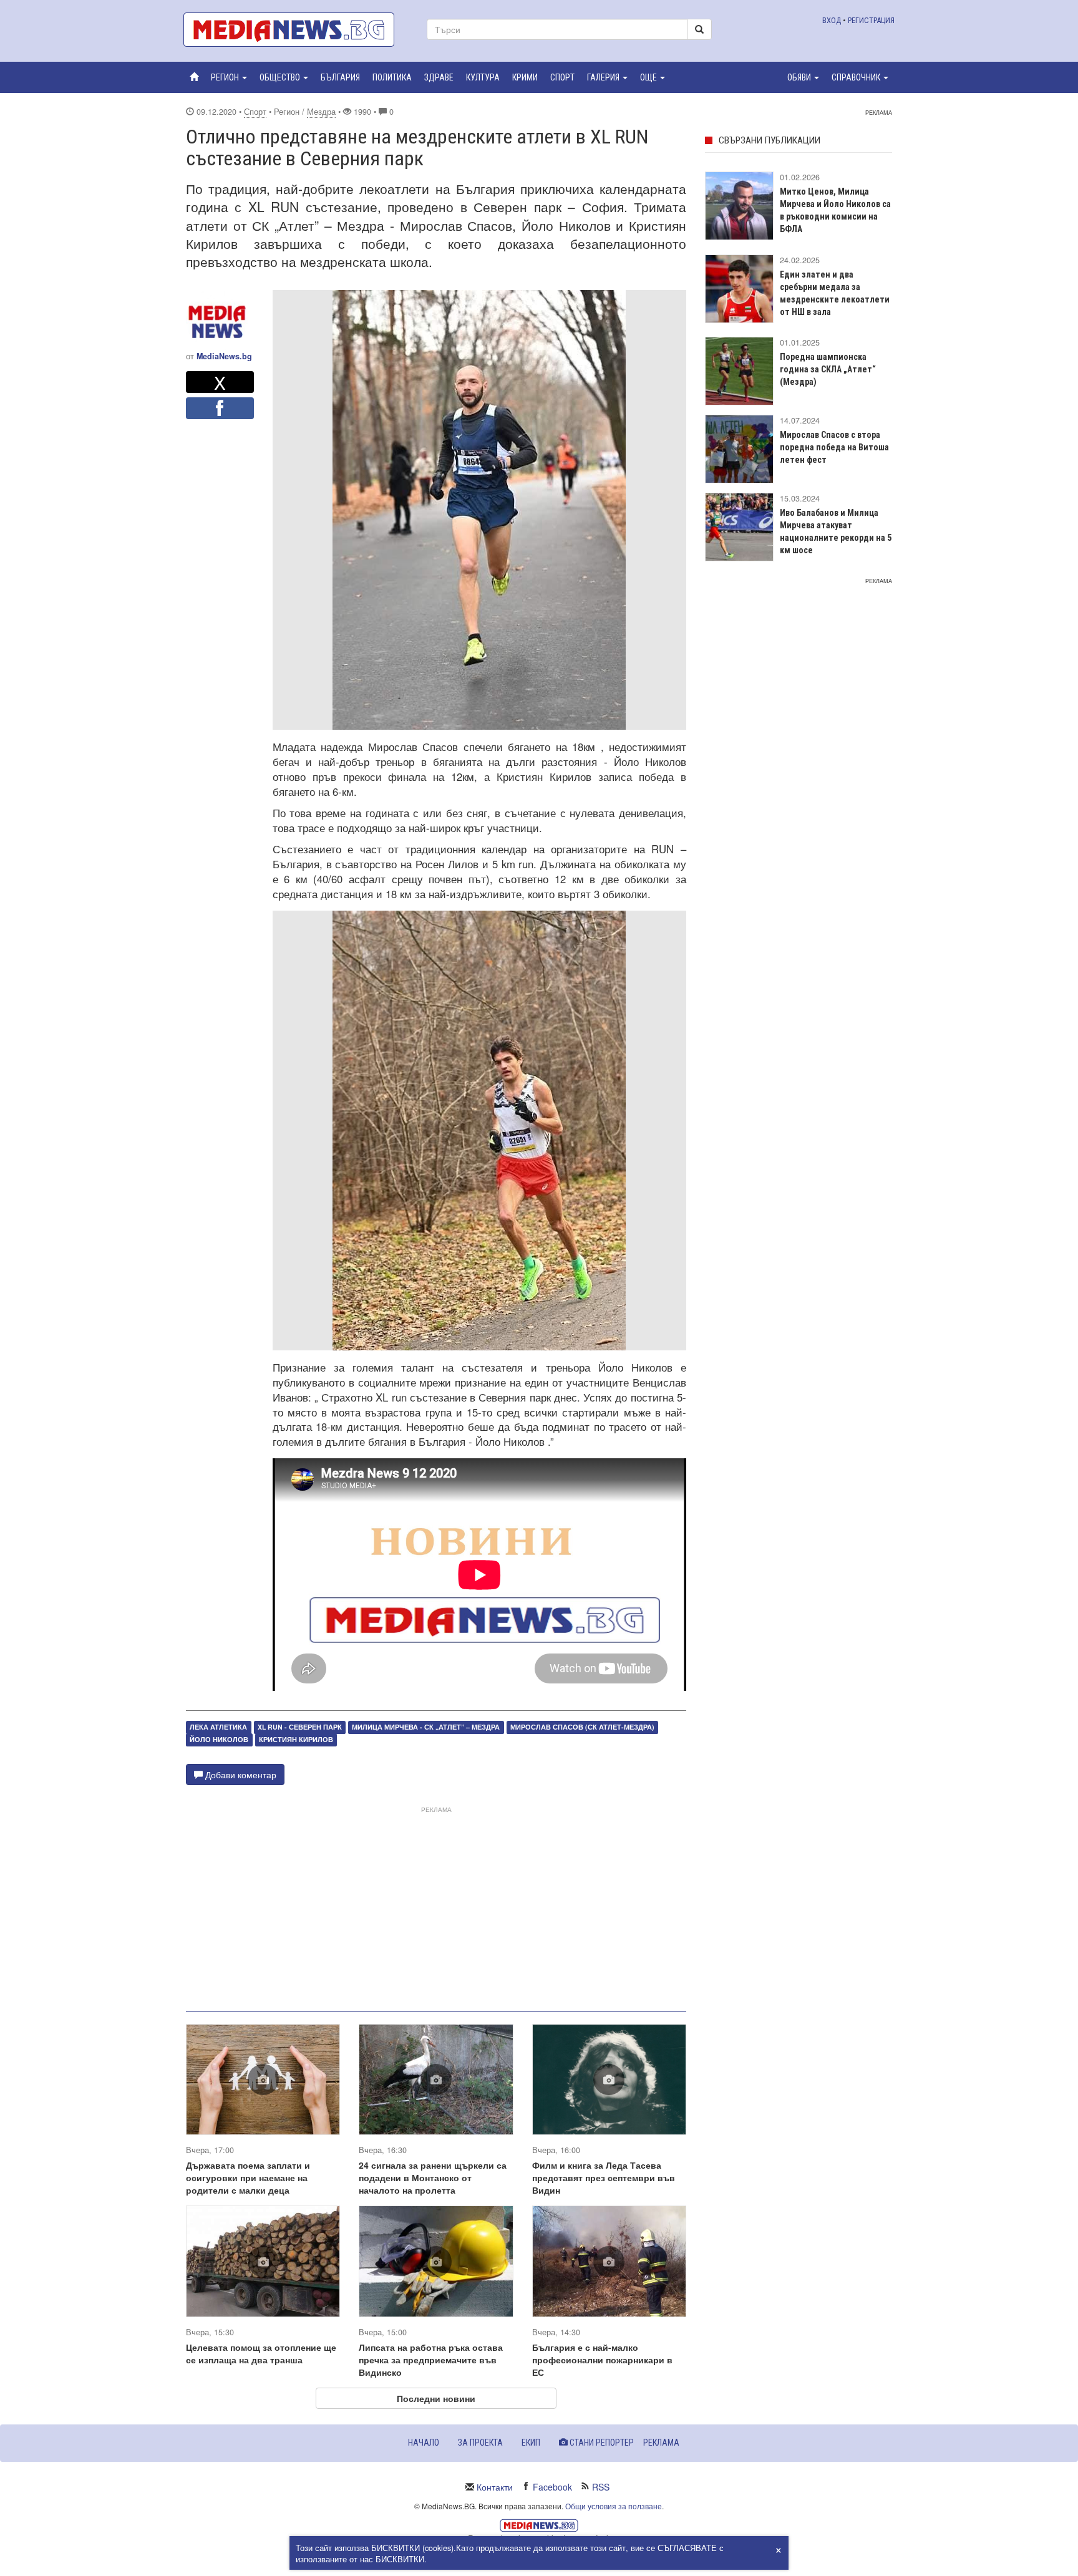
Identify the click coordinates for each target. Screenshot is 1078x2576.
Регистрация (871, 20)
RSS (601, 2487)
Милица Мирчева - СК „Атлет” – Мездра (426, 1727)
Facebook (552, 2487)
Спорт (255, 112)
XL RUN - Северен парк (300, 1727)
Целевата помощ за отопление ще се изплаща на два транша (261, 2353)
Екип (531, 2443)
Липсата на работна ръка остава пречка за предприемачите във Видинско (431, 2360)
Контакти (495, 2487)
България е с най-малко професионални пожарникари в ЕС (602, 2360)
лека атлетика (218, 1727)
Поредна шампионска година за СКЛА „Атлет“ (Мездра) (828, 369)
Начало (424, 2443)
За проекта (480, 2443)
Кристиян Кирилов (296, 1740)
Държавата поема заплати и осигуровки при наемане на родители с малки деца (248, 2177)
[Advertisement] (436, 1904)
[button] (229, 77)
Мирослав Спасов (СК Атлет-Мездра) (582, 1727)
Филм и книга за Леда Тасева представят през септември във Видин (604, 2177)
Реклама (661, 2443)
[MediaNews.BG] (296, 30)
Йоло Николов (219, 1740)
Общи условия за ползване (614, 2506)
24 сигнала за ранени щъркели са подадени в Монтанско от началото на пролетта (433, 2177)
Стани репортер (601, 2443)
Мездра (321, 112)
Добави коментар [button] (240, 1775)
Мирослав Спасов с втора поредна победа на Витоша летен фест (834, 447)
